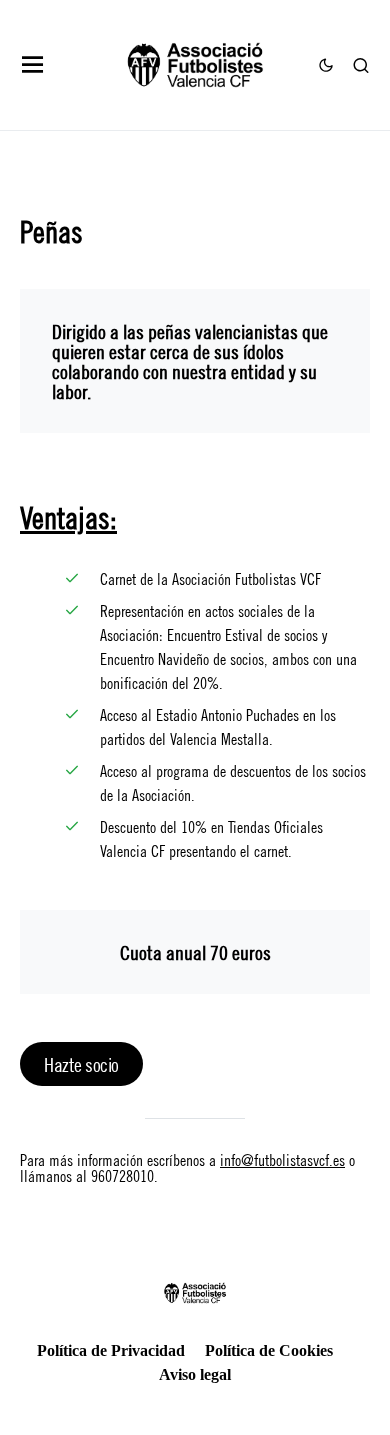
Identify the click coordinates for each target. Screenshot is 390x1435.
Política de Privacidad (111, 1351)
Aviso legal (195, 1375)
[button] (33, 65)
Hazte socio (81, 1063)
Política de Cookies (269, 1351)
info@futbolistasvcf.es (282, 1158)
